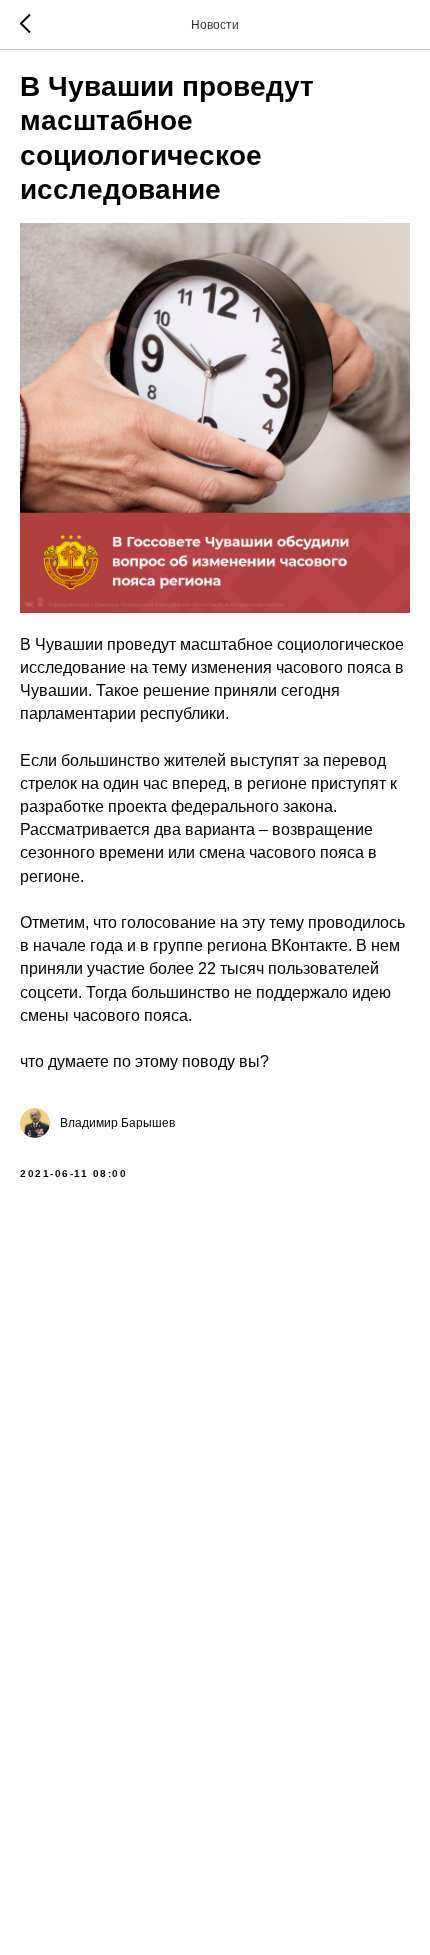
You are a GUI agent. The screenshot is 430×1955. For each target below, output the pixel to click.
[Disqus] (215, 1476)
